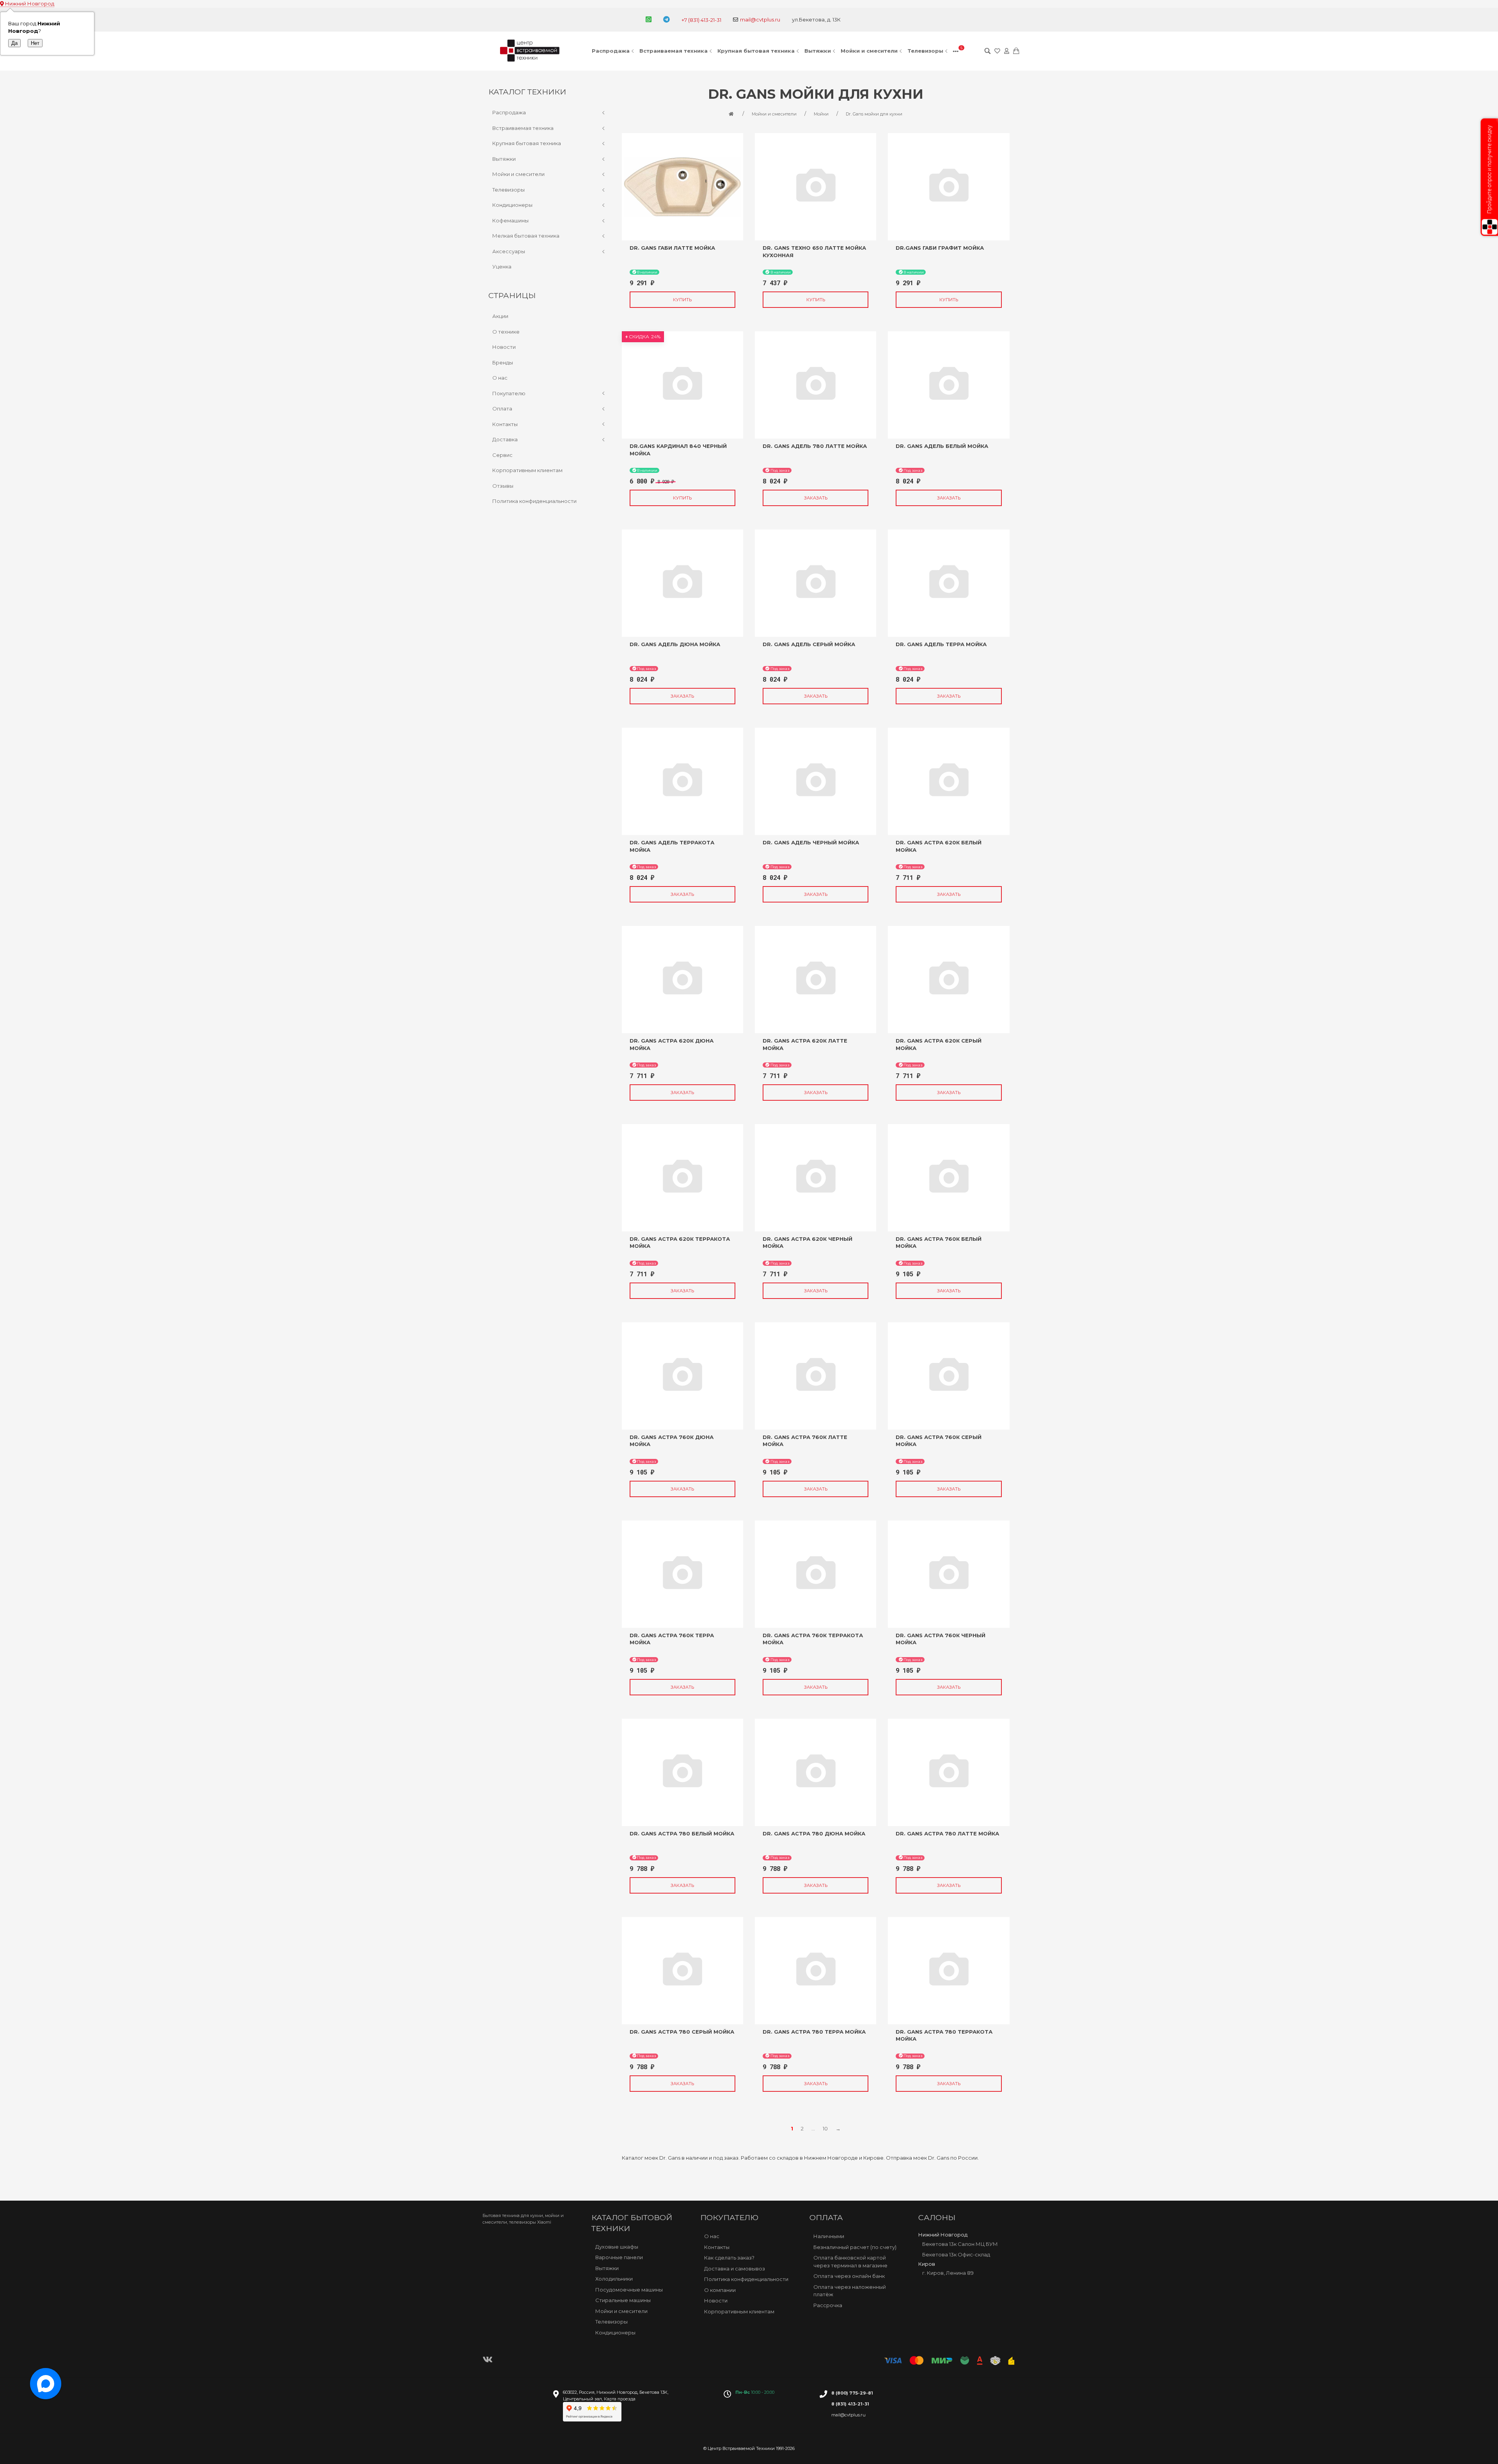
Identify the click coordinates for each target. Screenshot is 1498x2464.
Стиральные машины (623, 2300)
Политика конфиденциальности (534, 501)
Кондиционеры (512, 205)
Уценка (502, 266)
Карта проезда (620, 2399)
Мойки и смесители (869, 51)
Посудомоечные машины (629, 2290)
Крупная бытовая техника (756, 51)
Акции (500, 316)
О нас (500, 378)
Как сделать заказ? (729, 2258)
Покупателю (509, 393)
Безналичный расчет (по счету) (855, 2247)
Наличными (829, 2236)
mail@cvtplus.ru (760, 20)
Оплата (502, 409)
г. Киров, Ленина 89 (948, 2273)
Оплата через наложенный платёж (850, 2290)
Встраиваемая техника (674, 51)
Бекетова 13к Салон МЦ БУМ (960, 2244)
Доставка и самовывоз (735, 2268)
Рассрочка (828, 2305)
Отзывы (503, 486)
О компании (720, 2290)
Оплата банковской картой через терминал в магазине (850, 2261)
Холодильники (614, 2279)
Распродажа (611, 51)
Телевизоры (925, 51)
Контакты (505, 424)
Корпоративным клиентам (527, 470)
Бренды (503, 362)
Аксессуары (509, 251)
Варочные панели (619, 2257)
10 (825, 2128)
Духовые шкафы (617, 2247)
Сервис (502, 455)
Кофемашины (510, 220)
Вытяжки (818, 51)
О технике (506, 332)
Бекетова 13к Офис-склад (956, 2254)
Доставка (505, 439)
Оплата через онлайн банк (849, 2276)
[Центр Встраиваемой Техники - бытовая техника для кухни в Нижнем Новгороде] (531, 51)
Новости (504, 347)
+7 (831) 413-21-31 (701, 20)
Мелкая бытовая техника (526, 236)
